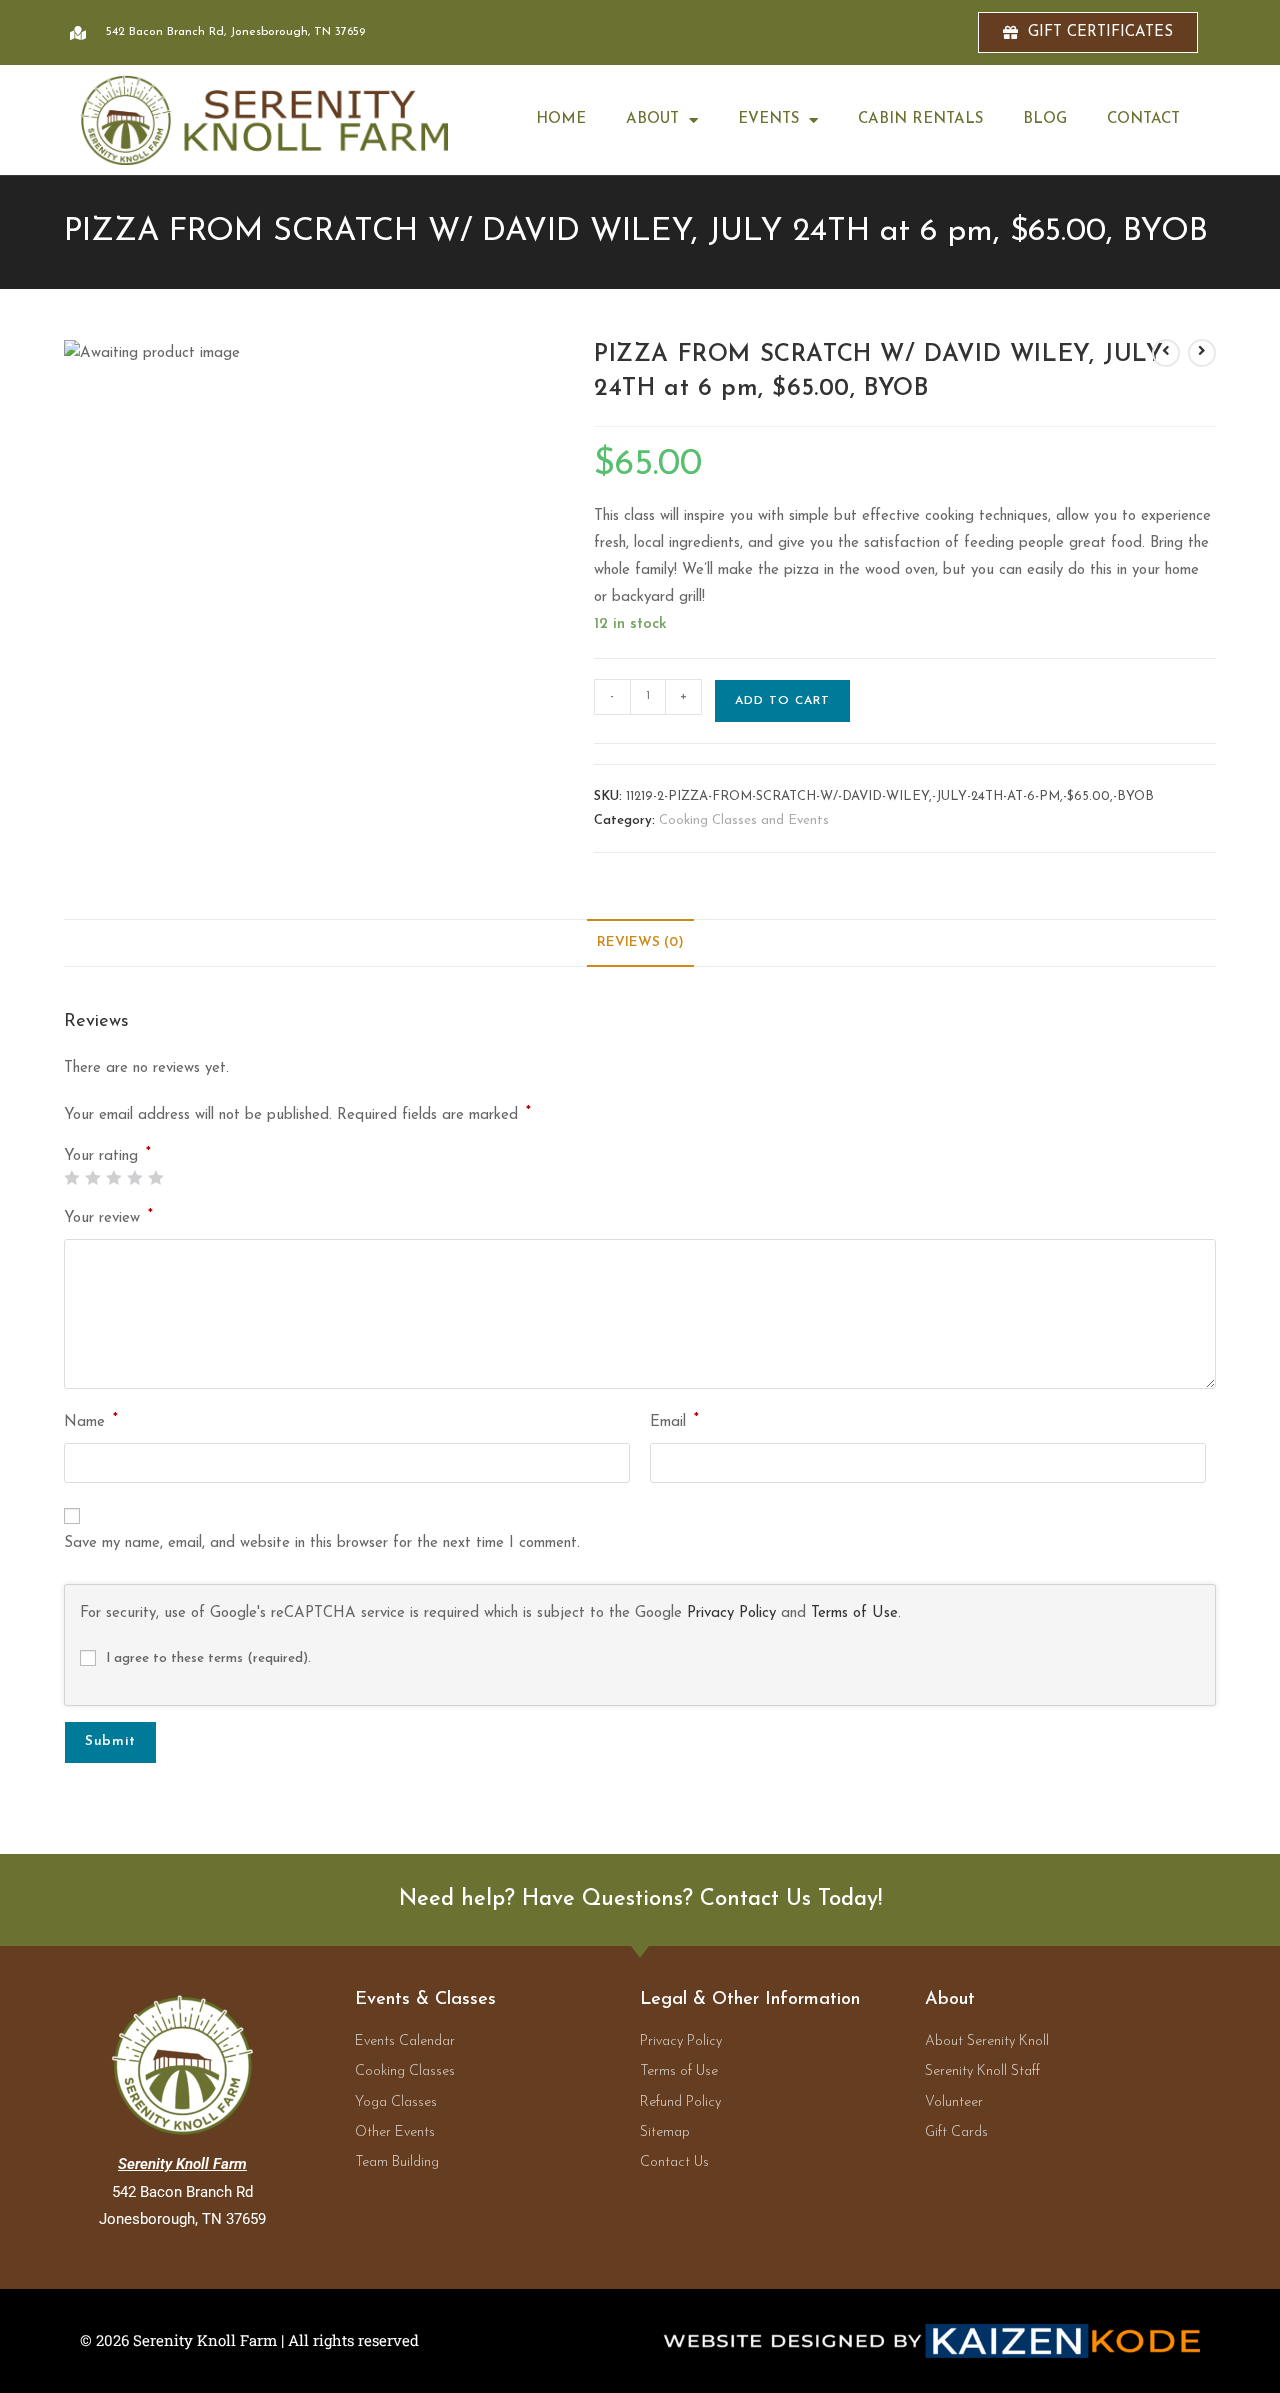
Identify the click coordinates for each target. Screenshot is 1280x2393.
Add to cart (782, 701)
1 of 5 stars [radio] (71, 1177)
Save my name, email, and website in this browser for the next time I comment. (322, 1543)
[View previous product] (1166, 353)
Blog (1045, 119)
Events (768, 119)
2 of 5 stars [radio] (92, 1177)
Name (91, 1420)
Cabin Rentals (920, 119)
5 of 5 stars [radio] (155, 1177)
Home (561, 119)
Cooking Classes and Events (744, 820)
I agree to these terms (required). (208, 1658)
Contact (1143, 119)
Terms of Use (854, 1613)
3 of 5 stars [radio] (113, 1177)
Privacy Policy (731, 1613)
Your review (108, 1216)
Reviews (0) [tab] (640, 942)
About (652, 119)
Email (674, 1420)
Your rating (107, 1156)
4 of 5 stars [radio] (134, 1177)
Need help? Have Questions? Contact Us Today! (640, 1899)
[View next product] (1202, 353)
